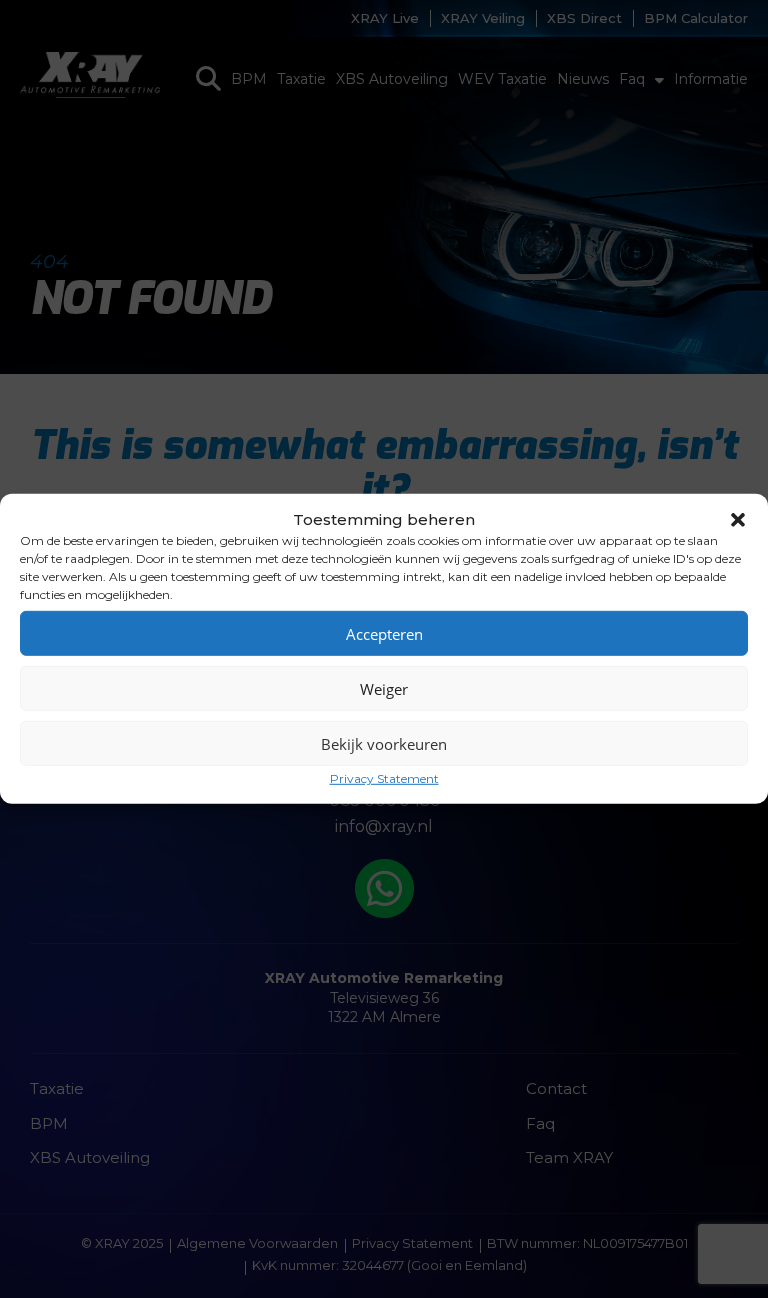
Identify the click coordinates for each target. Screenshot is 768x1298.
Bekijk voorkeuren (384, 743)
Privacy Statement (384, 778)
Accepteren (384, 633)
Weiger (384, 688)
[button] (738, 519)
